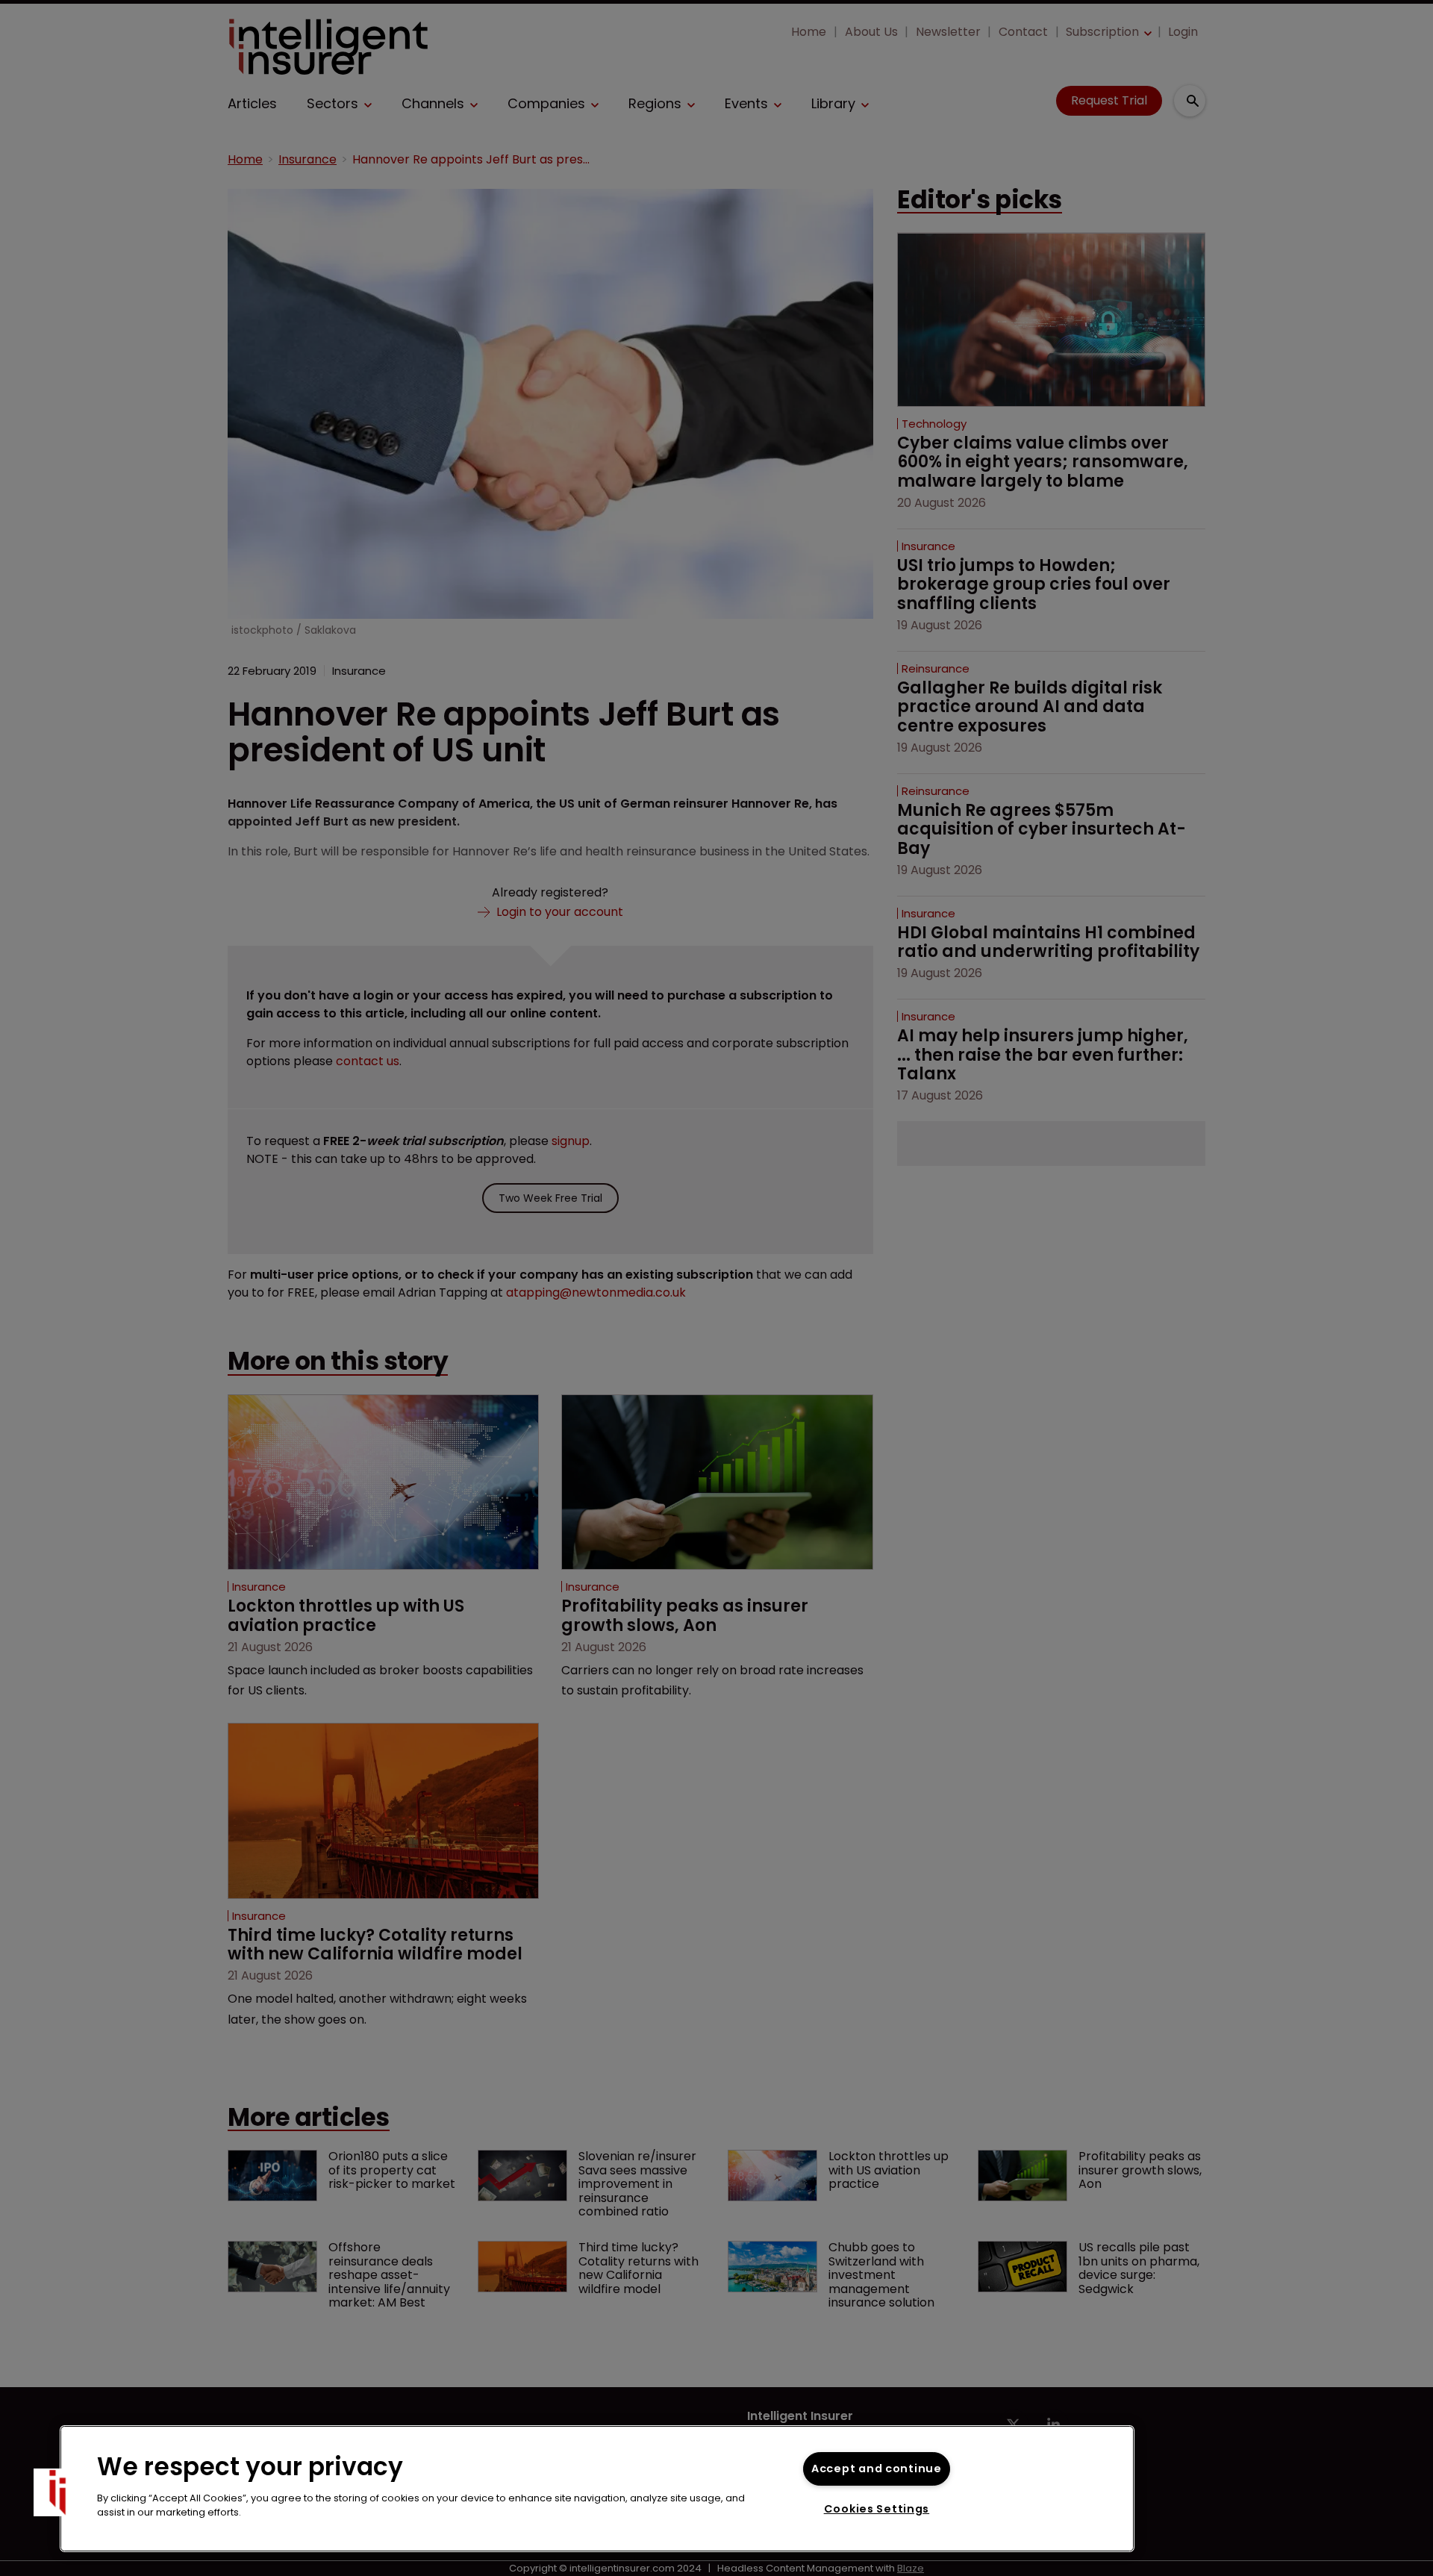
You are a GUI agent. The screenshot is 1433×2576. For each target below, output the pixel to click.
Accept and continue (877, 2469)
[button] (57, 2492)
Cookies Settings (877, 2509)
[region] (597, 2489)
